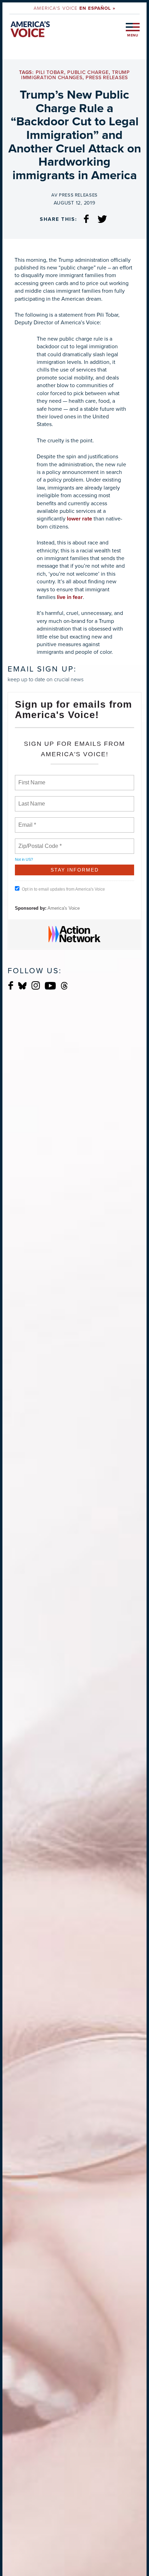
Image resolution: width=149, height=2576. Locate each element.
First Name (31, 778)
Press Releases (107, 78)
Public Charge (88, 72)
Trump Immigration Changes (76, 75)
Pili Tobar (50, 72)
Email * (27, 821)
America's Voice (74, 8)
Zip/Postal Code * (39, 842)
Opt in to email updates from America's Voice (63, 889)
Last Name (30, 800)
